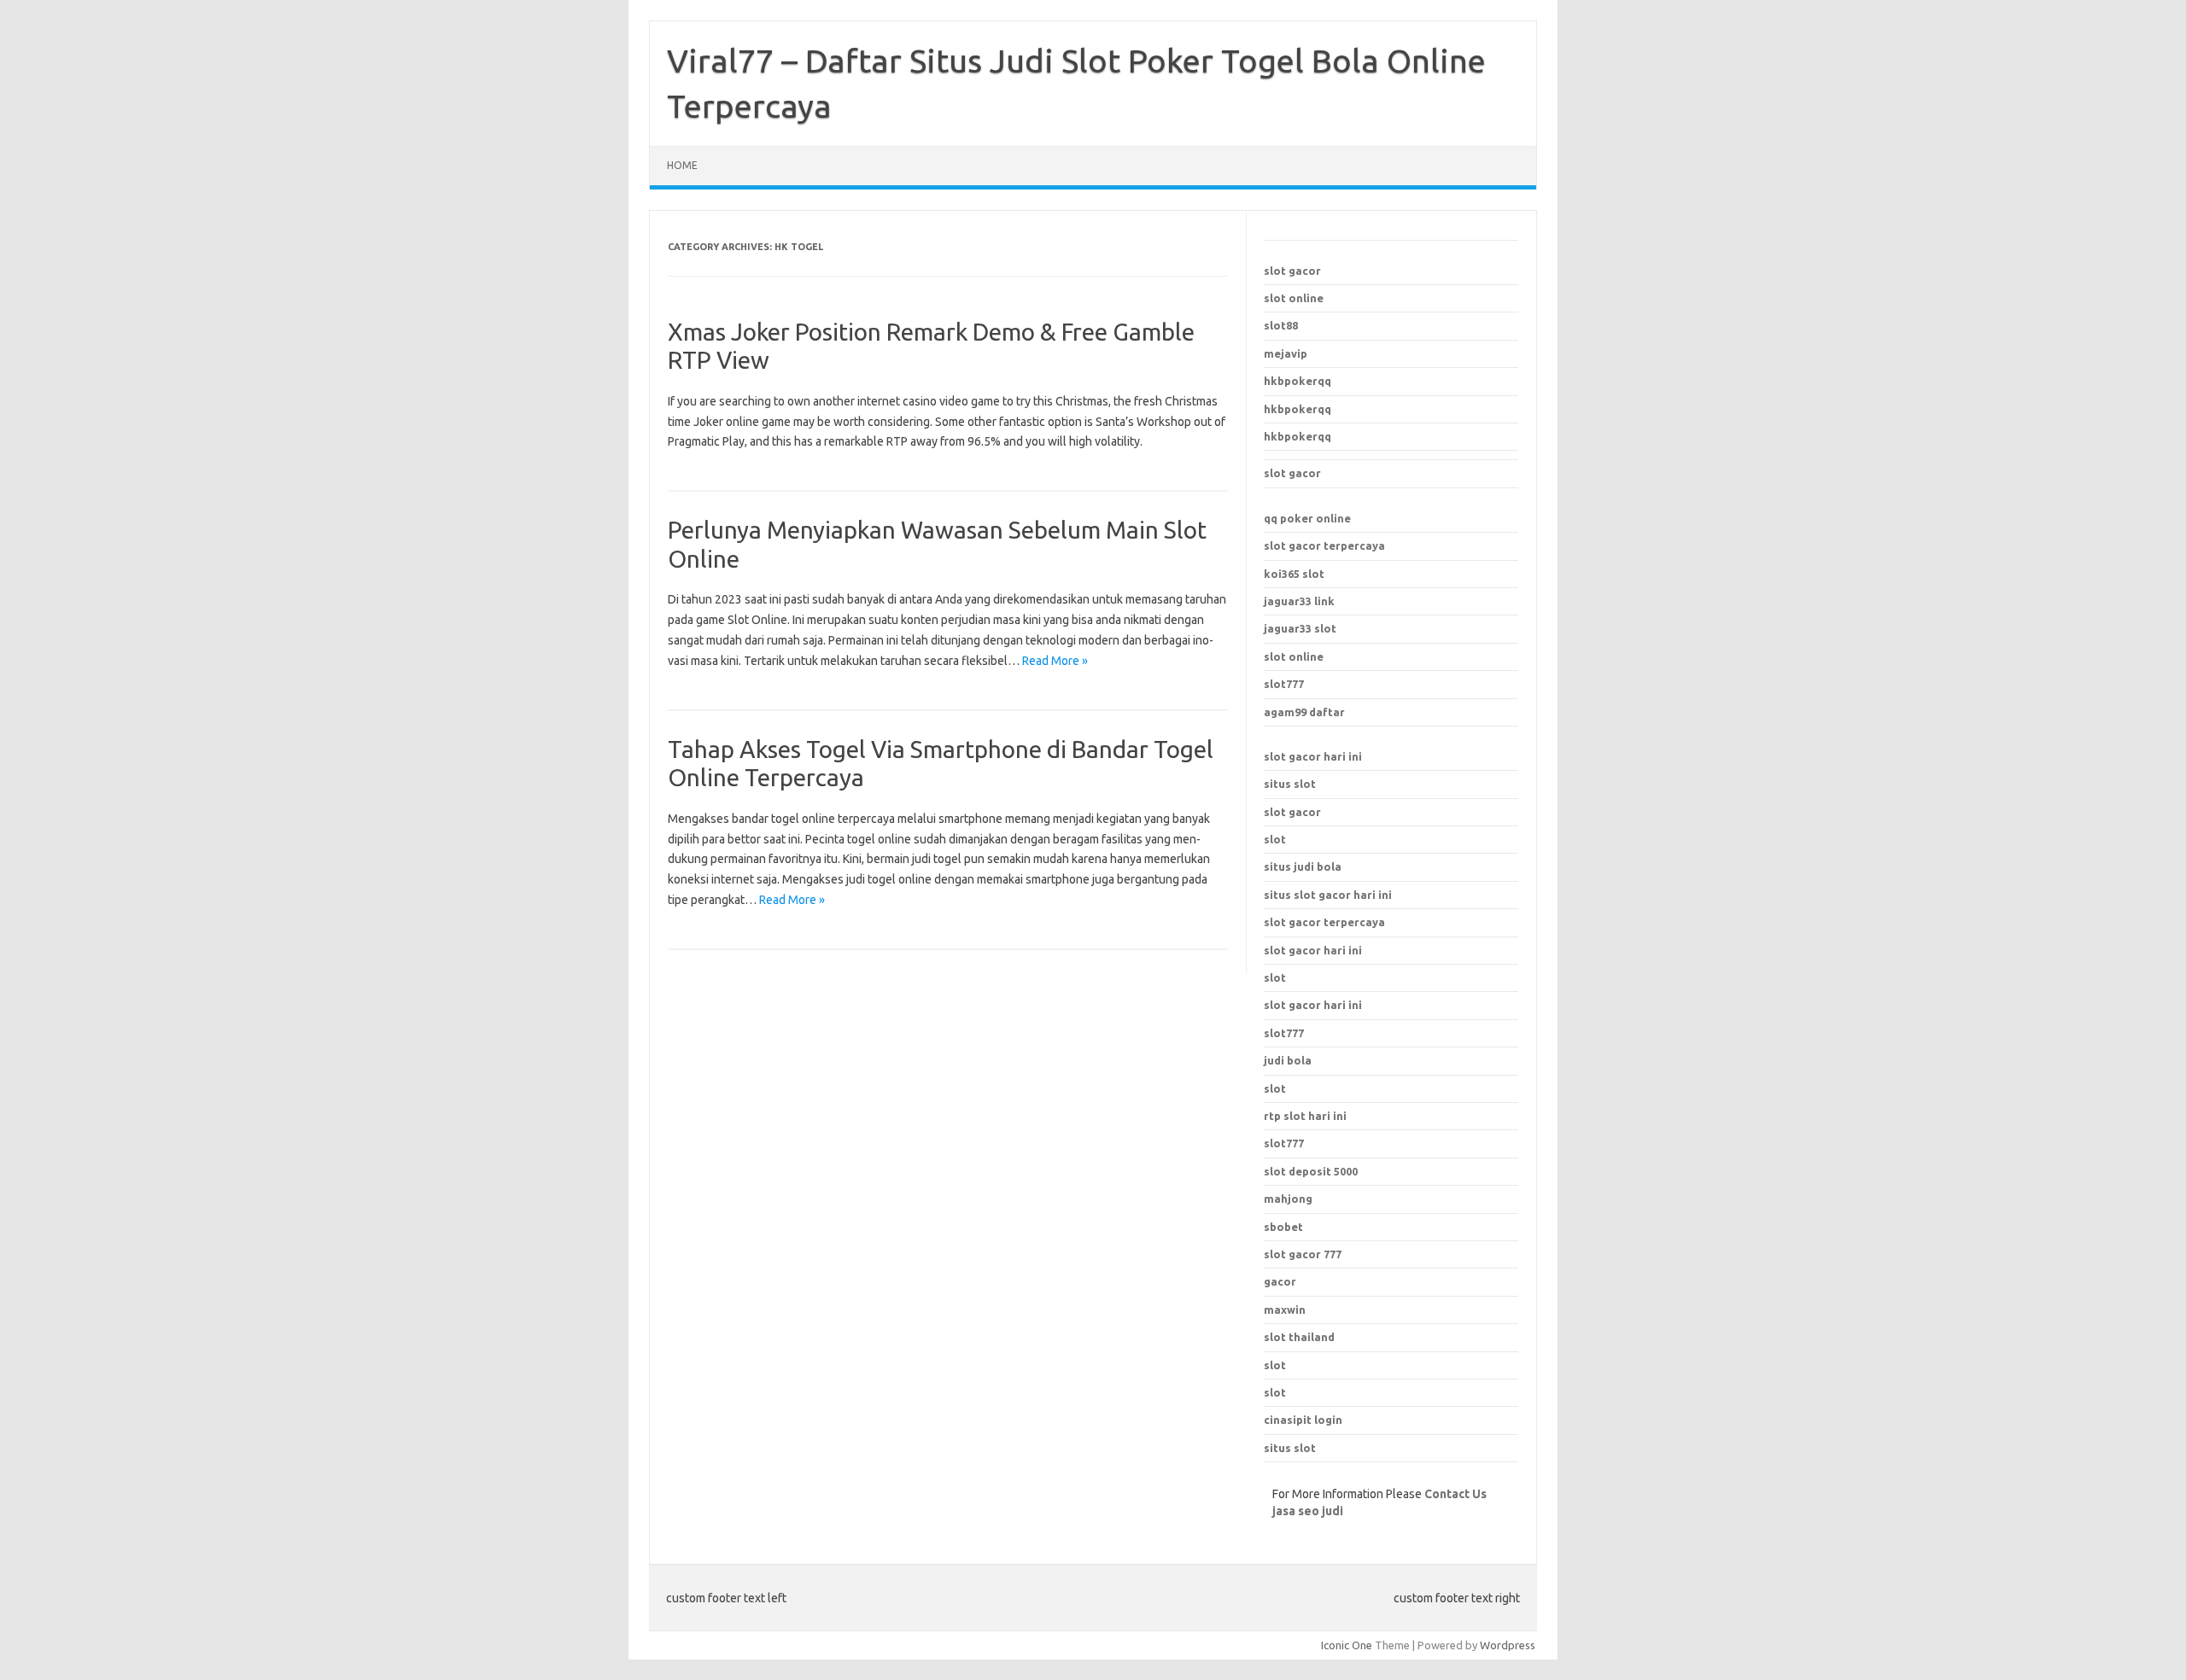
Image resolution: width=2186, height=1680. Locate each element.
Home (682, 165)
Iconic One (1347, 1645)
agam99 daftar (1304, 712)
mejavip (1286, 353)
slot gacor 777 (1303, 1254)
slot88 (1281, 325)
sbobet (1283, 1227)
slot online (1294, 298)
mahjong (1288, 1199)
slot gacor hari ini (1313, 756)
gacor (1280, 1281)
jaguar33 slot (1300, 628)
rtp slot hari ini (1305, 1116)
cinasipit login (1303, 1420)
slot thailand (1299, 1337)
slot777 (1284, 684)
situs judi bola (1303, 866)
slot (1275, 839)
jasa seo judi (1308, 1511)
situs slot (1290, 784)
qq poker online (1307, 518)
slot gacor (1292, 271)
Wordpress (1508, 1645)
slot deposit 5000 (1311, 1171)
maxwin (1285, 1310)
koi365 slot (1294, 574)
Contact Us (1455, 1494)
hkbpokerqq (1298, 381)
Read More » (1055, 661)
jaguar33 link (1299, 601)
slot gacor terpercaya (1324, 545)
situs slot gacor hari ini (1328, 895)
